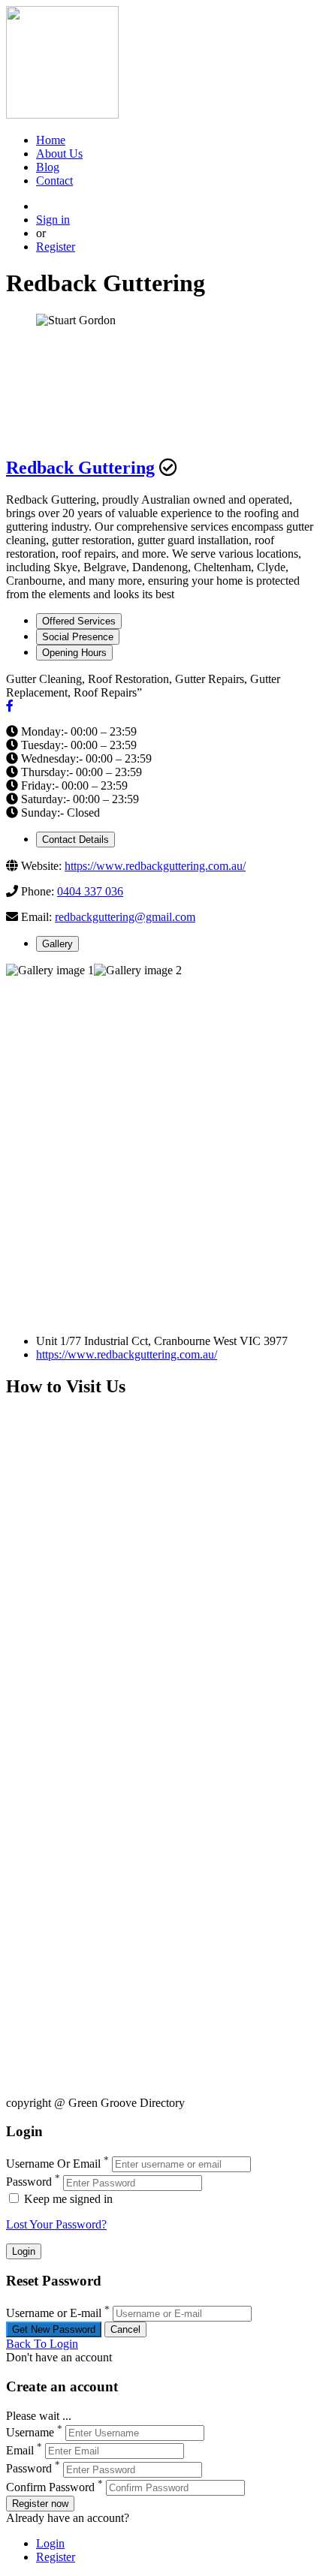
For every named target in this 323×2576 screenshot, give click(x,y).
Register (56, 247)
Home (51, 140)
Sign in (53, 220)
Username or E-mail (54, 2313)
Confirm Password (50, 2487)
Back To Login (42, 2344)
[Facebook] (10, 706)
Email (20, 2450)
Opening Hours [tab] (74, 653)
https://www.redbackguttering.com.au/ (155, 866)
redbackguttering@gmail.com (125, 917)
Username (30, 2432)
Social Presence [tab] (78, 637)
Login (50, 2543)
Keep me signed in (67, 2199)
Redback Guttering (80, 468)
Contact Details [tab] (75, 840)
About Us (59, 153)
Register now (40, 2504)
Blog (48, 167)
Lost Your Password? (56, 2224)
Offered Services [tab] (79, 621)
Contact (54, 181)
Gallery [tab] (57, 944)
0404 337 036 (90, 891)
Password (29, 2182)
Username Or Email (53, 2164)
